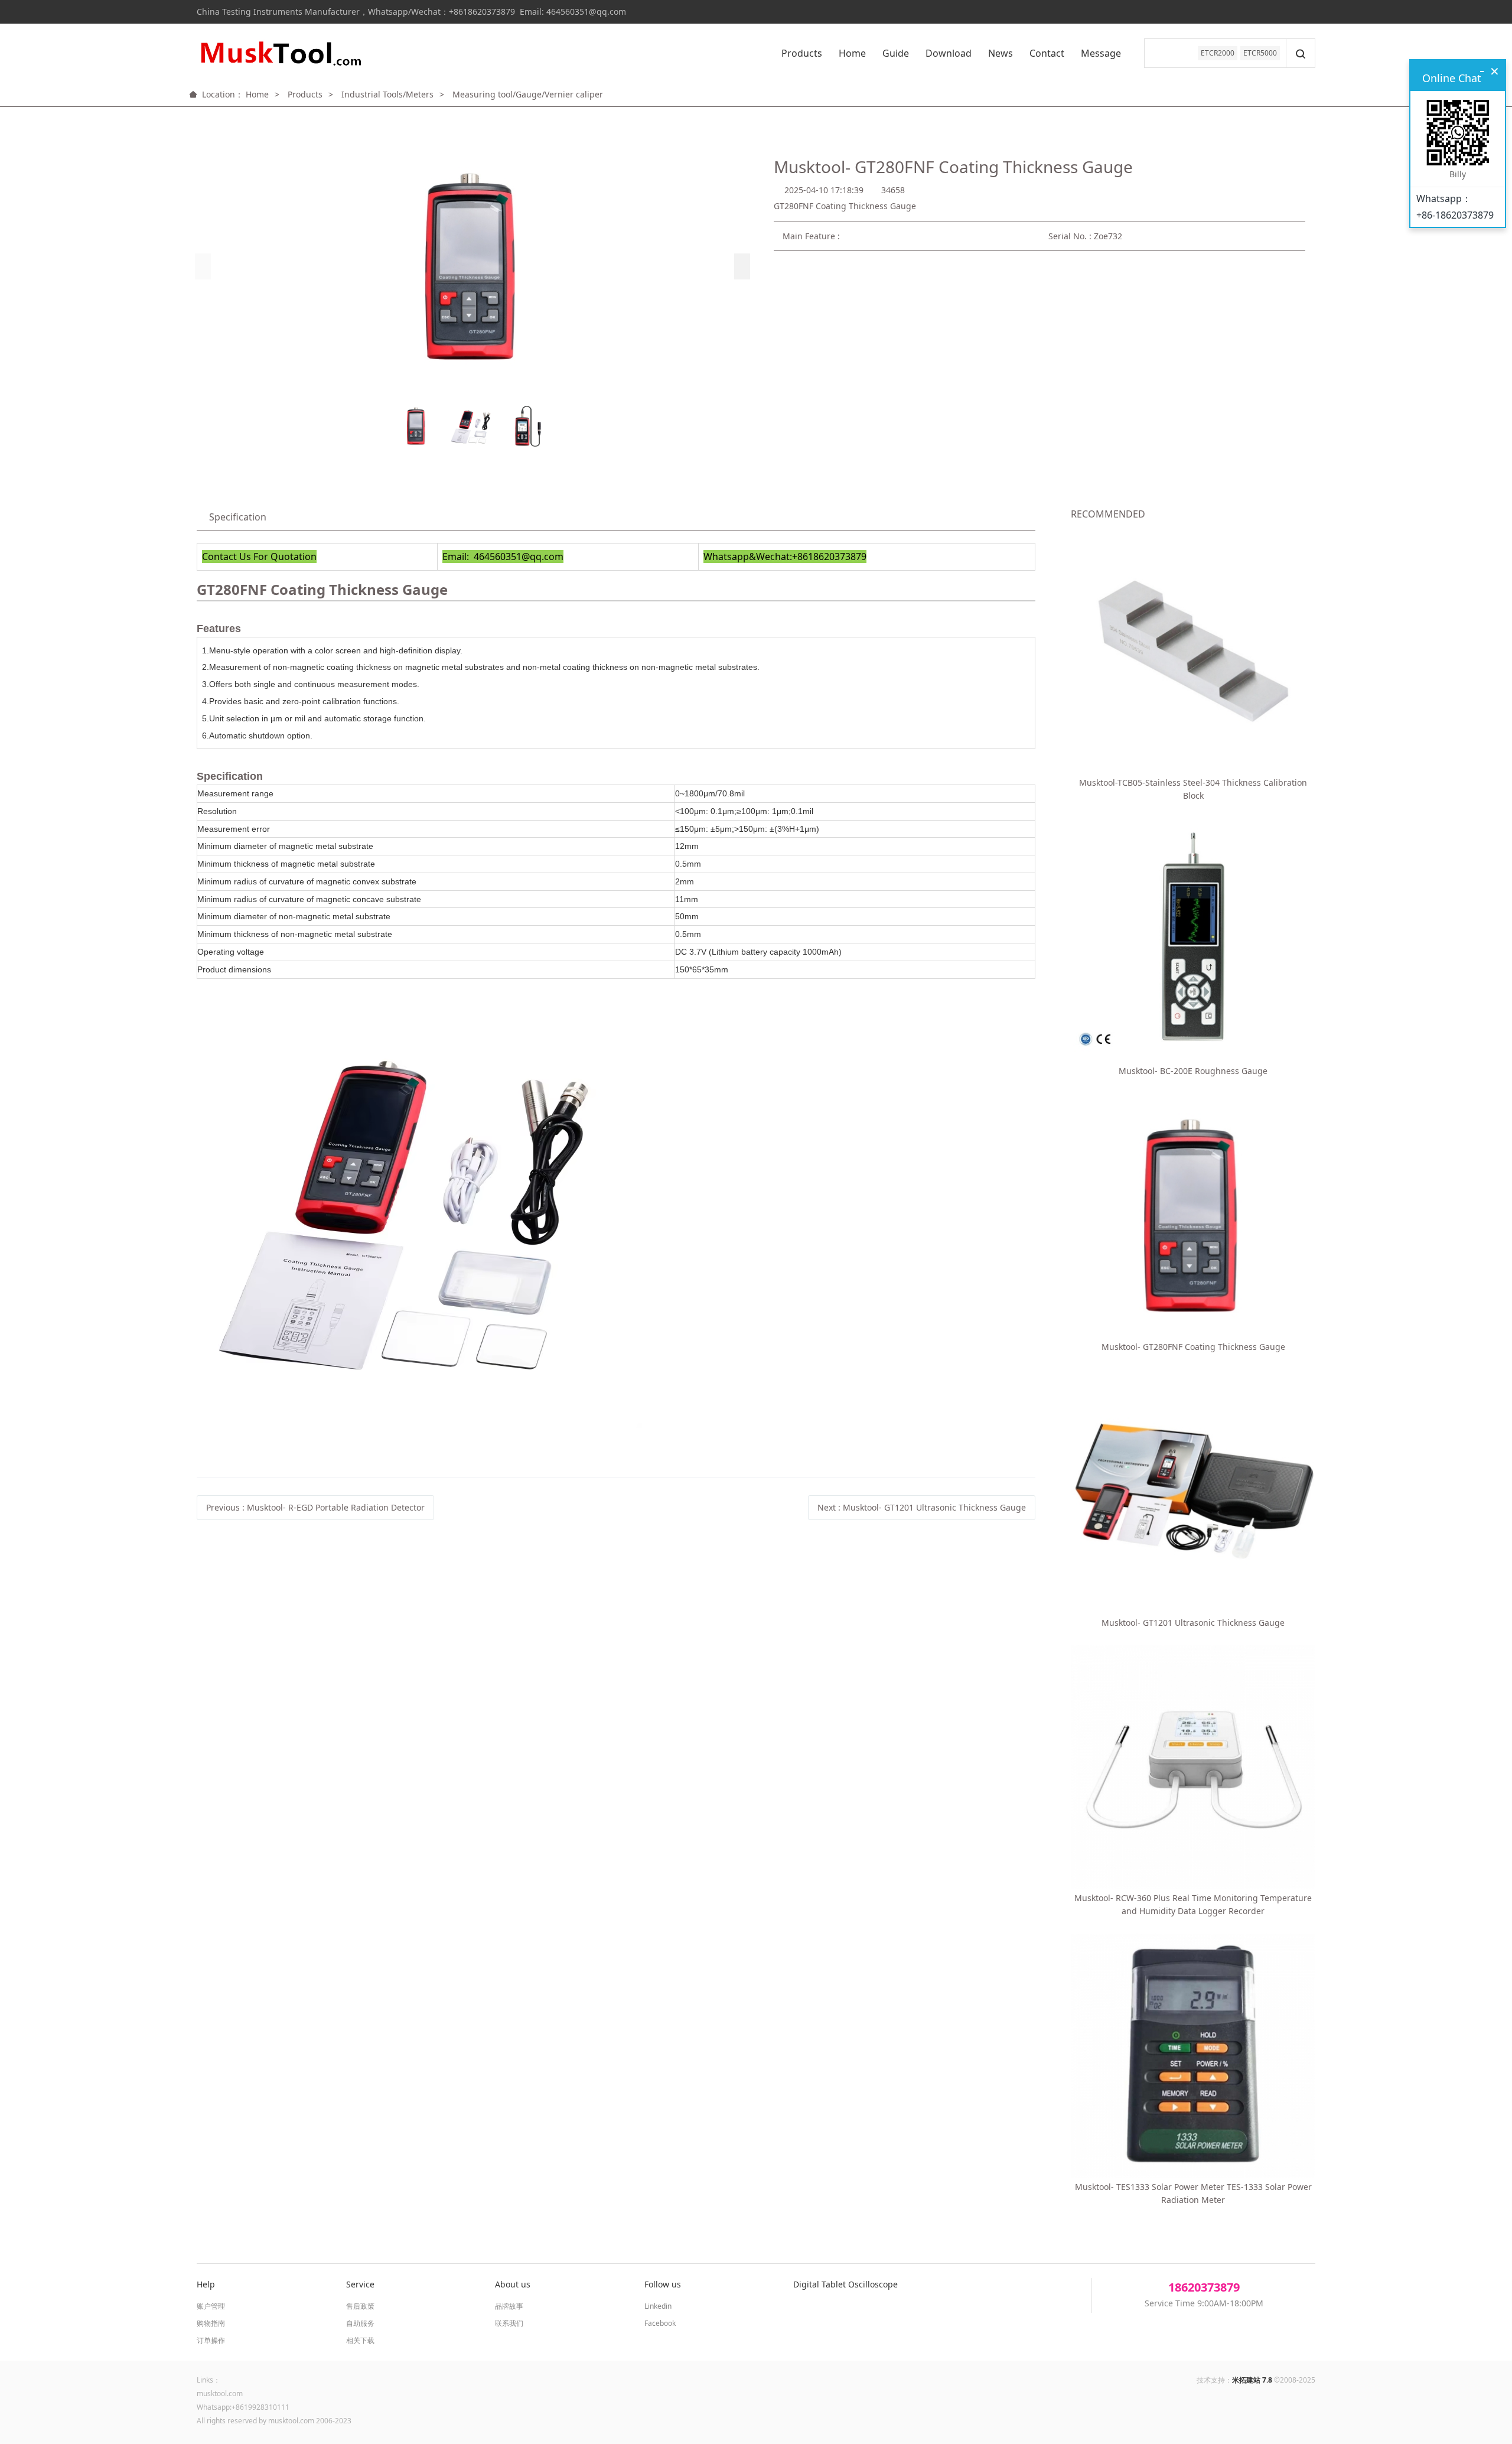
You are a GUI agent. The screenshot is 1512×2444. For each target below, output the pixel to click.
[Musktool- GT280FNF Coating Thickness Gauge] (1193, 1216)
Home (852, 53)
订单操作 (211, 2340)
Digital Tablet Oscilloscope (845, 2284)
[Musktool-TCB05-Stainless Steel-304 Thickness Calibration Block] (1193, 651)
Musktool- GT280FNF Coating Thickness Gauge (1193, 1347)
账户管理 (211, 2306)
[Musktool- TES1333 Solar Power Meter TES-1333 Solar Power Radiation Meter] (1193, 2056)
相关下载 (360, 2340)
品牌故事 (509, 2306)
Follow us (663, 2284)
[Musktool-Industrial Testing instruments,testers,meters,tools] (279, 53)
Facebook (660, 2323)
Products (802, 53)
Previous (315, 1507)
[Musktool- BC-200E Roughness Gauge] (1193, 940)
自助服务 (360, 2323)
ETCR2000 (1218, 53)
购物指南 (211, 2323)
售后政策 (360, 2306)
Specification (238, 517)
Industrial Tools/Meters (387, 94)
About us (513, 2284)
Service (360, 2284)
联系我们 (509, 2323)
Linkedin (658, 2306)
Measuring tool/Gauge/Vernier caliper (528, 94)
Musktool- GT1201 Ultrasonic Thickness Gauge (1193, 1623)
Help (206, 2284)
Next (922, 1507)
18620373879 (1204, 2287)
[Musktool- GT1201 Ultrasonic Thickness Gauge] (1193, 1491)
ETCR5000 (1260, 53)
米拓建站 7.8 (1252, 2380)
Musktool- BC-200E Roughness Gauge (1193, 1071)
